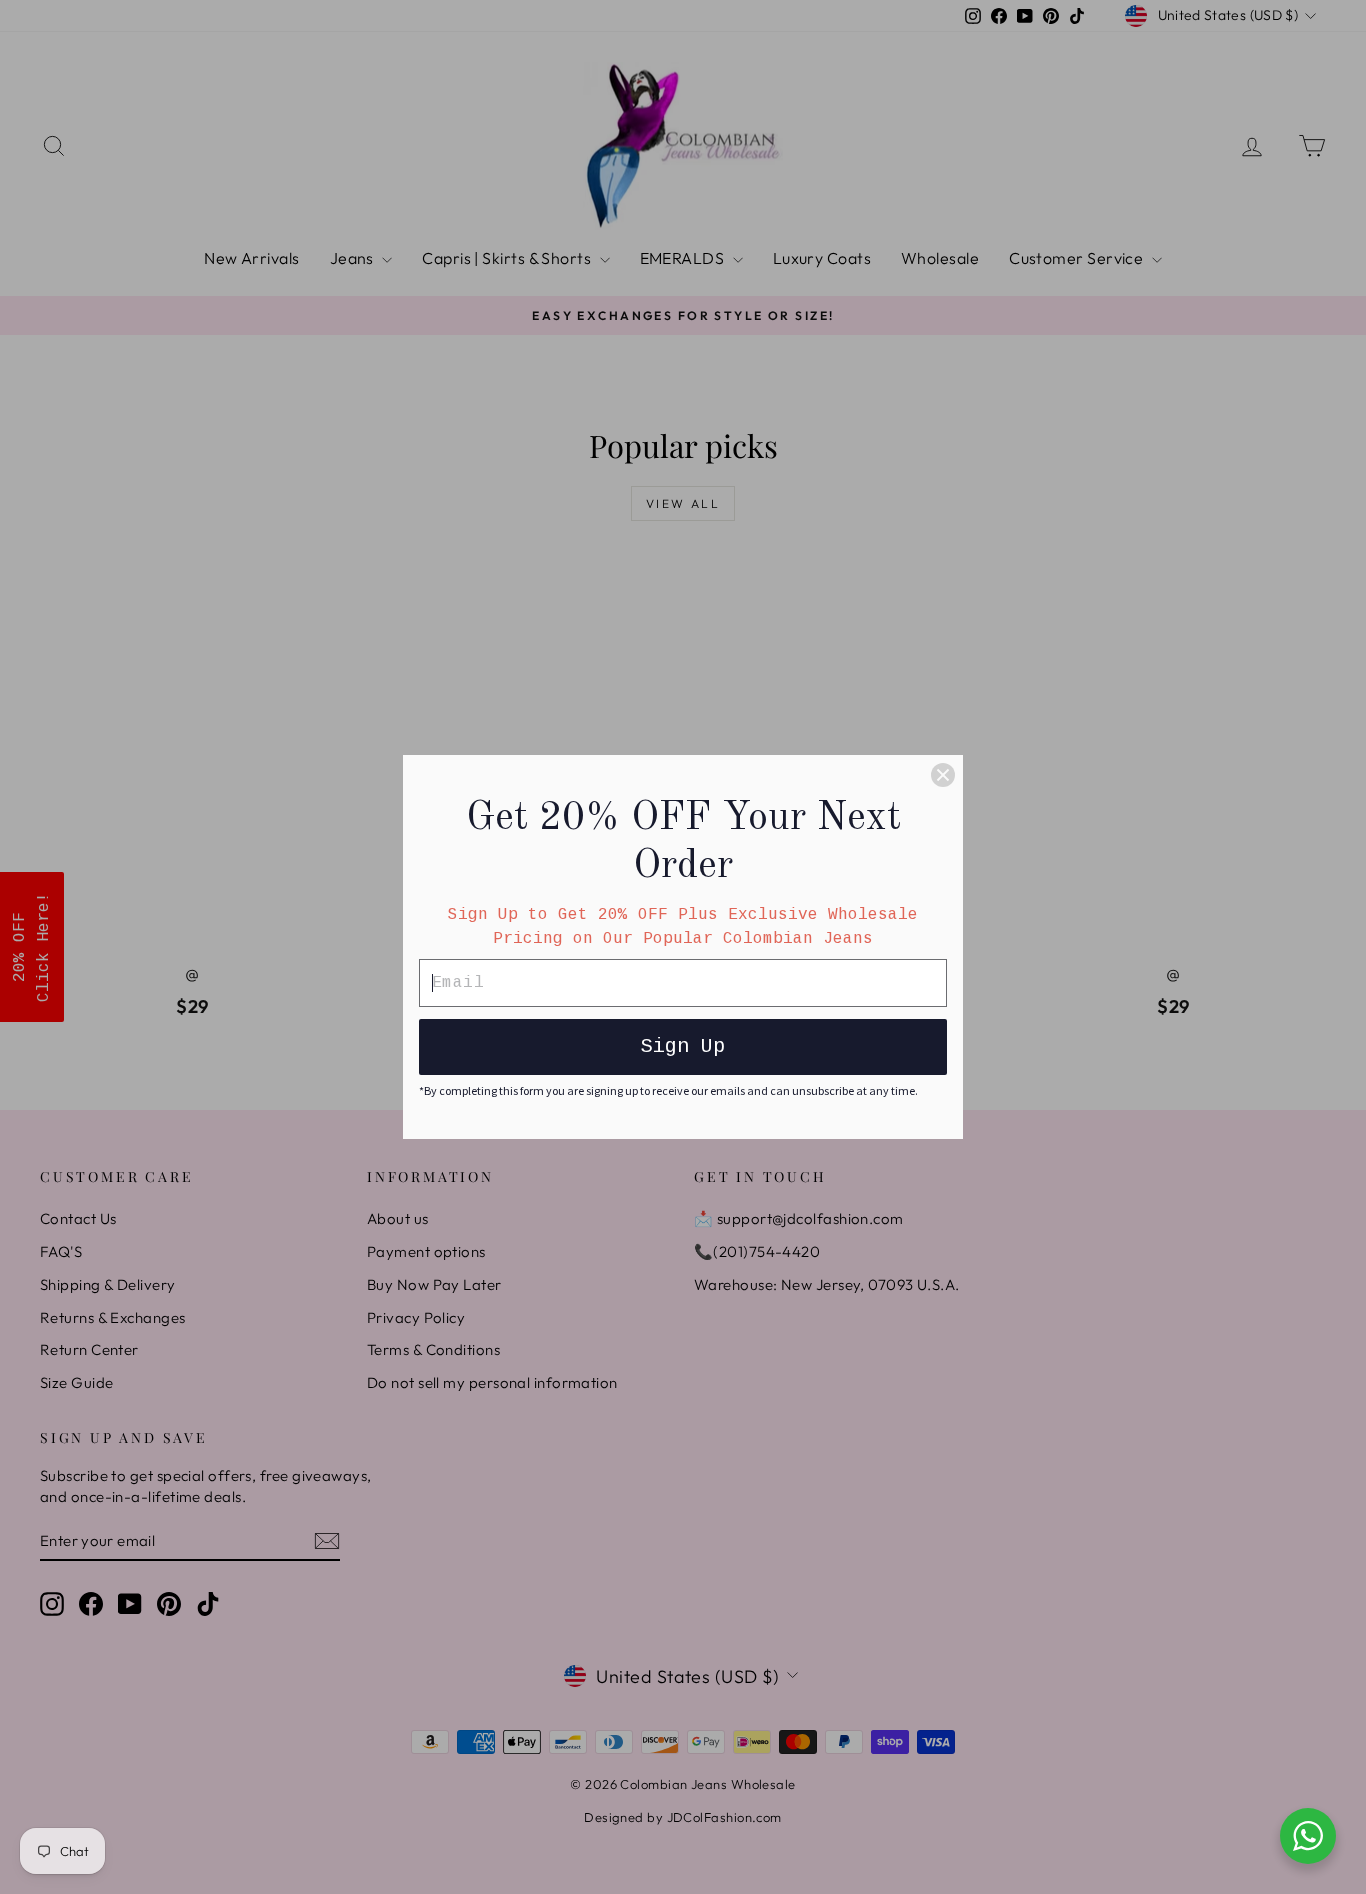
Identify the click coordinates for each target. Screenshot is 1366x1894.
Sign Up (683, 1046)
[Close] (943, 775)
